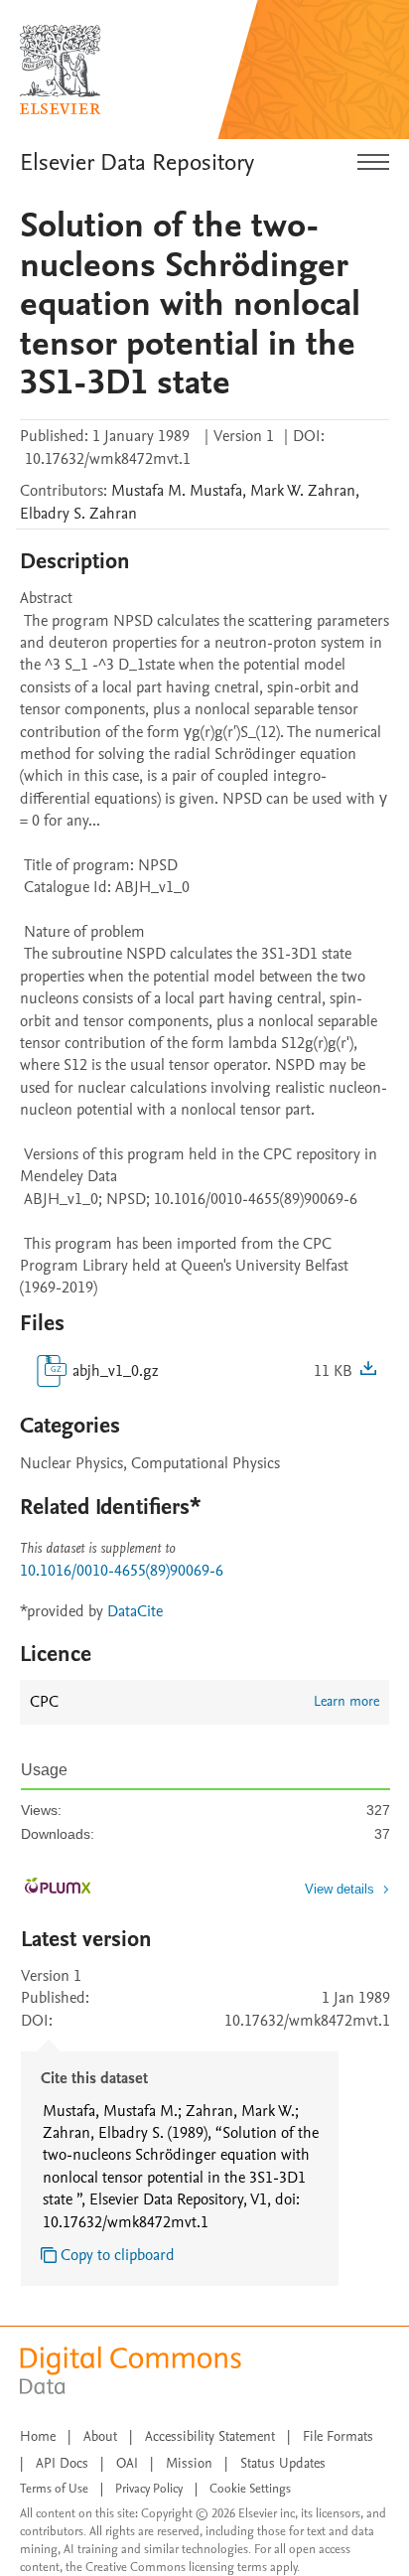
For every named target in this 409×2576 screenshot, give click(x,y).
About (100, 2436)
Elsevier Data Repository (137, 162)
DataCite (135, 1611)
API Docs (62, 2463)
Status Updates (283, 2463)
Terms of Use (54, 2489)
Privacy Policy (149, 2489)
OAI (127, 2463)
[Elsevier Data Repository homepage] (61, 70)
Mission (189, 2463)
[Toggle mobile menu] (373, 163)
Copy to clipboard (118, 2255)
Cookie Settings (250, 2489)
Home (38, 2436)
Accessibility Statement (210, 2436)
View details (340, 1889)
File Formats (338, 2436)
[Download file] (368, 1371)
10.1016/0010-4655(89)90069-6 (122, 1571)
